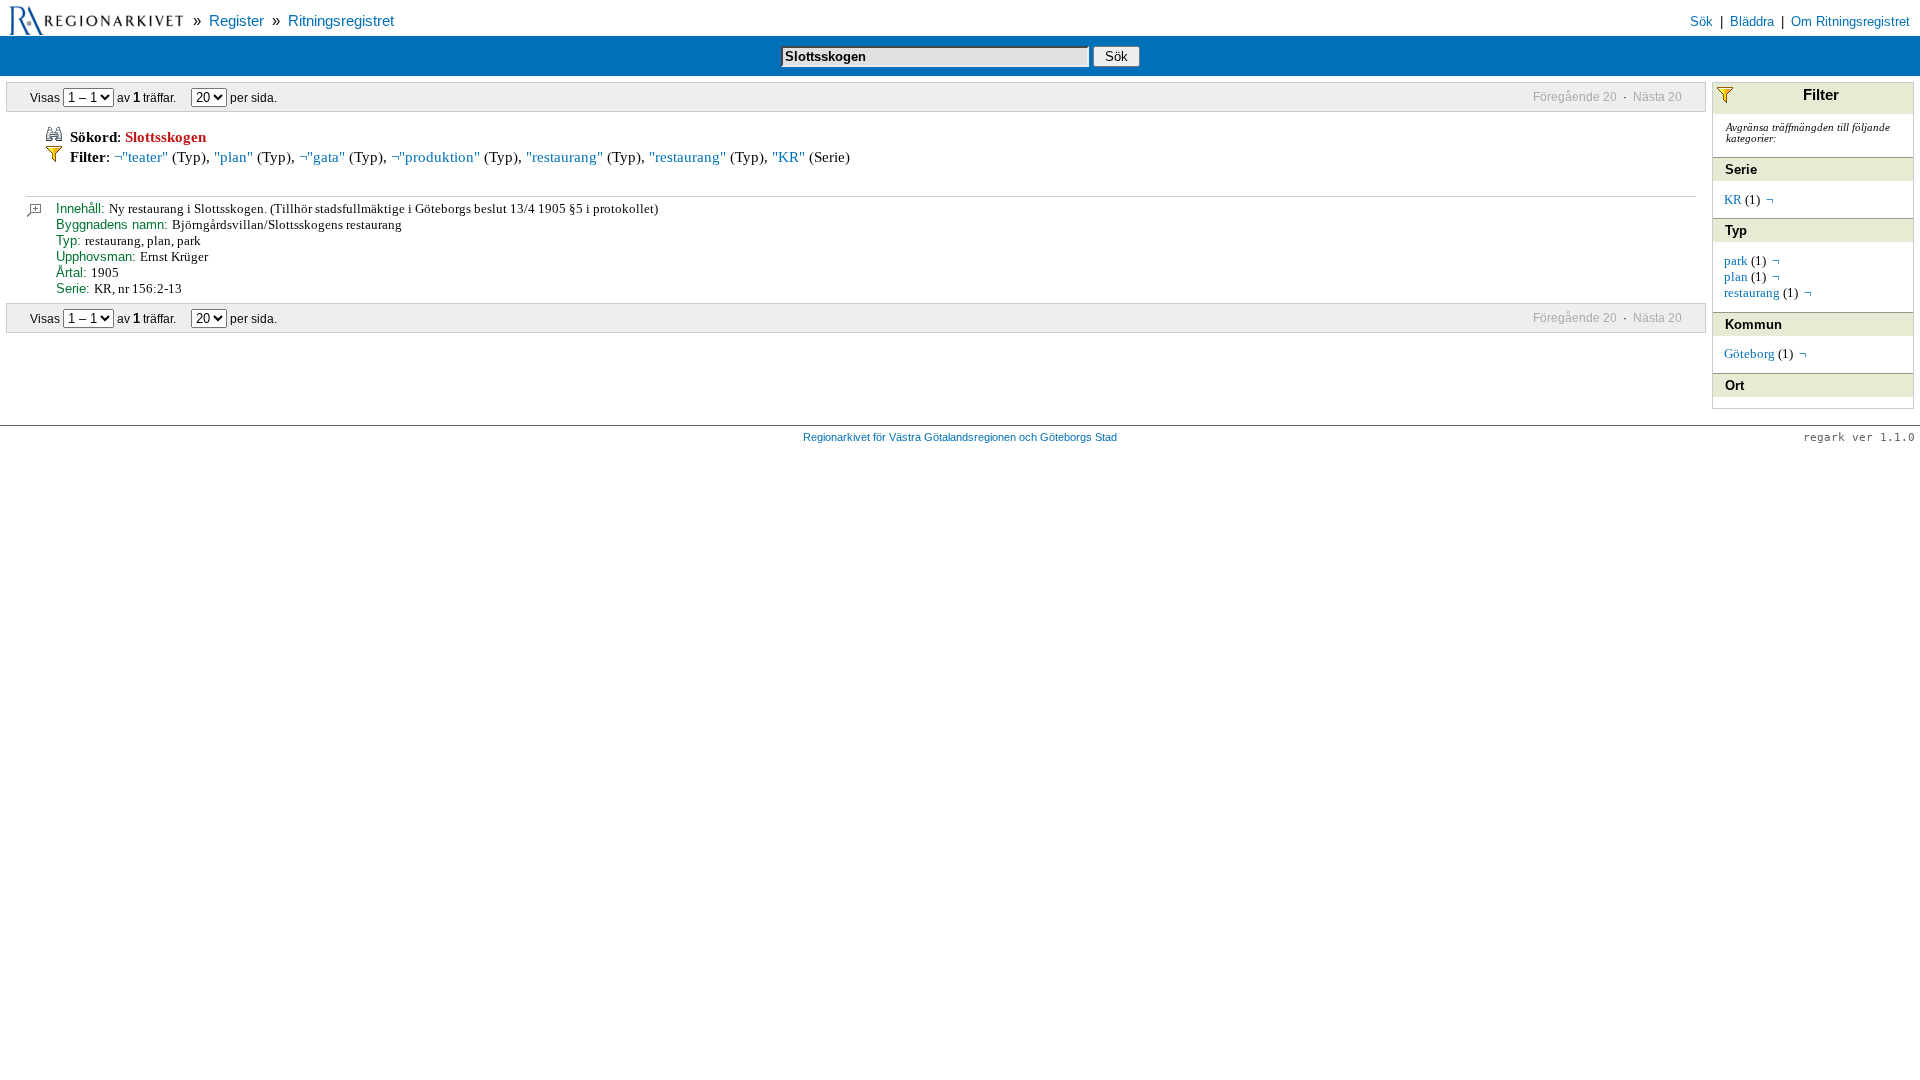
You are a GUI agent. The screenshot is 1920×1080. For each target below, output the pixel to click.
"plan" (233, 157)
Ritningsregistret (341, 21)
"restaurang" (564, 157)
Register (236, 21)
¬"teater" (141, 157)
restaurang (1752, 292)
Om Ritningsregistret (1850, 21)
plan (1736, 276)
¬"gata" (322, 157)
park (1736, 260)
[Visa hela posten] (34, 212)
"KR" (788, 157)
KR (1733, 199)
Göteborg (1749, 353)
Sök (1701, 21)
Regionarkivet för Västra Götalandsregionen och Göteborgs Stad (960, 437)
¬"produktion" (435, 157)
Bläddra (1752, 21)
